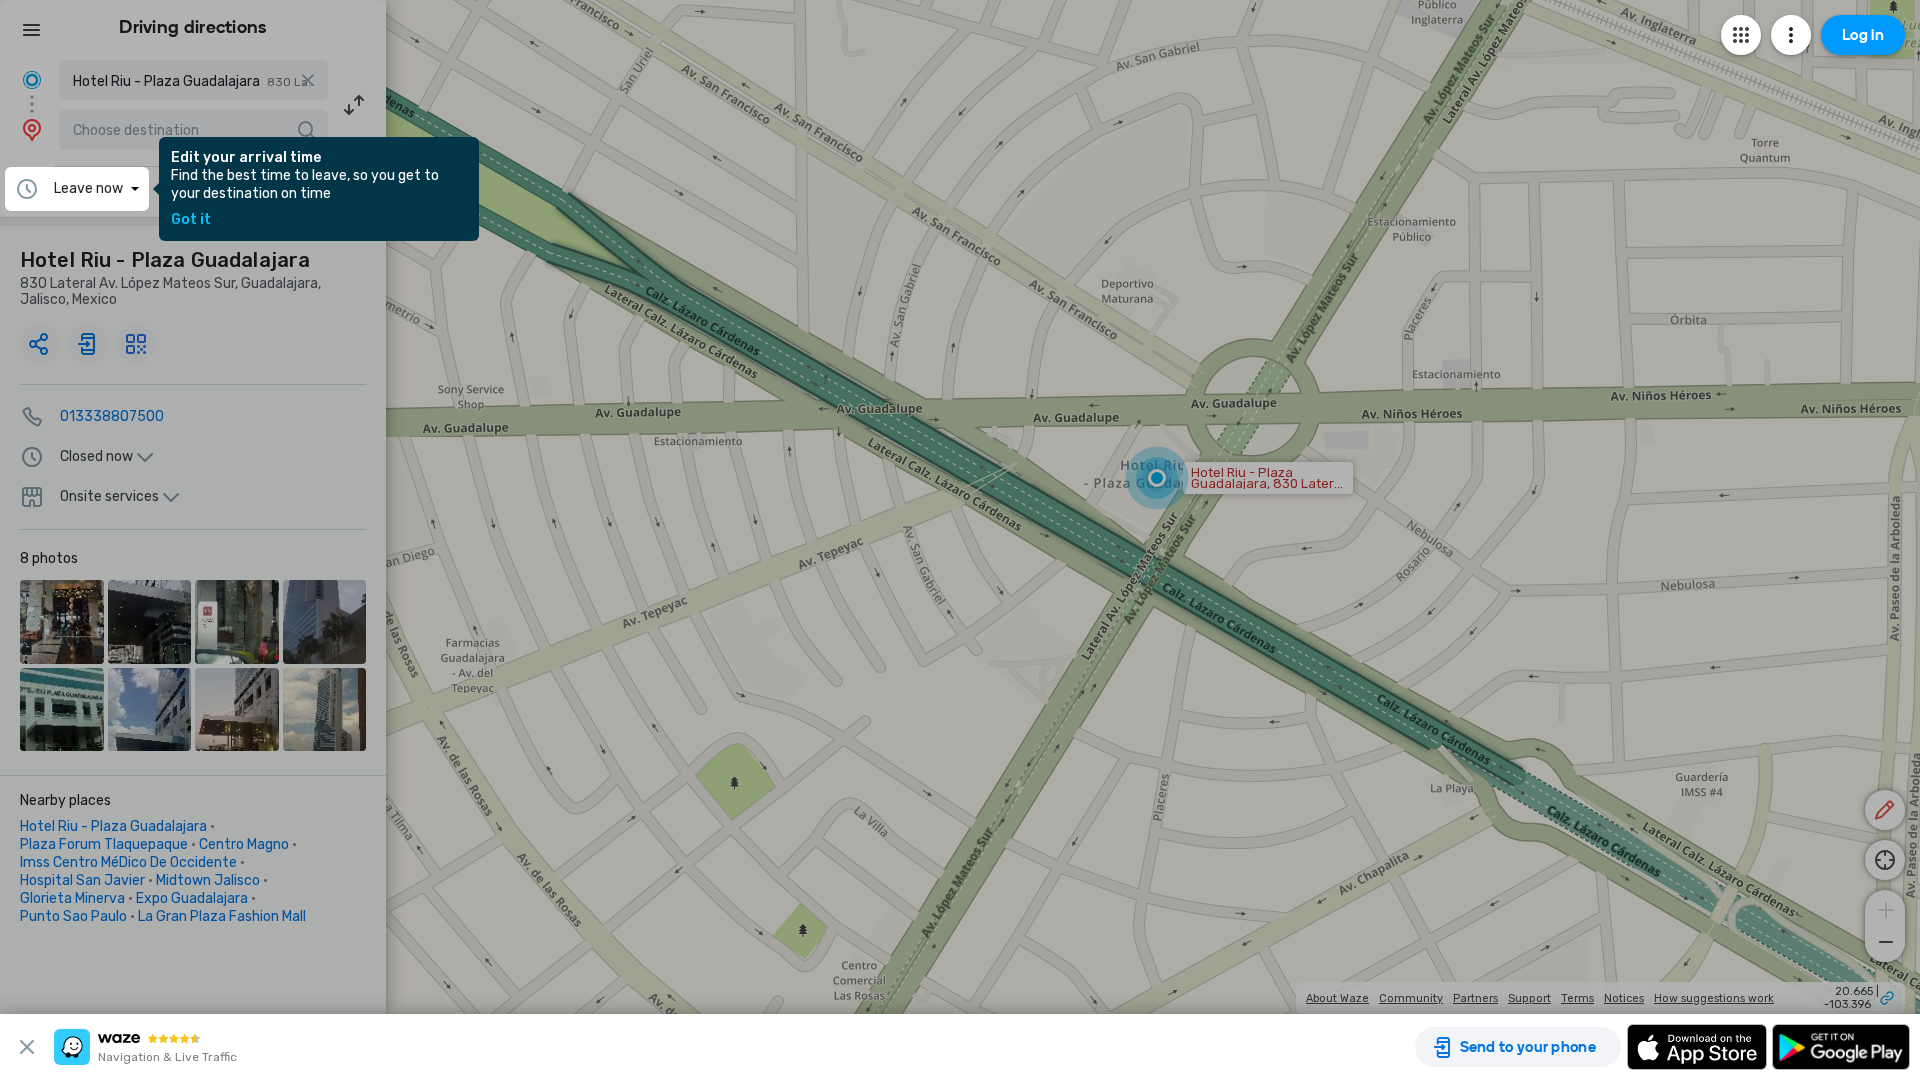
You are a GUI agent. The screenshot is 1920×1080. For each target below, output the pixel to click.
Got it (191, 220)
